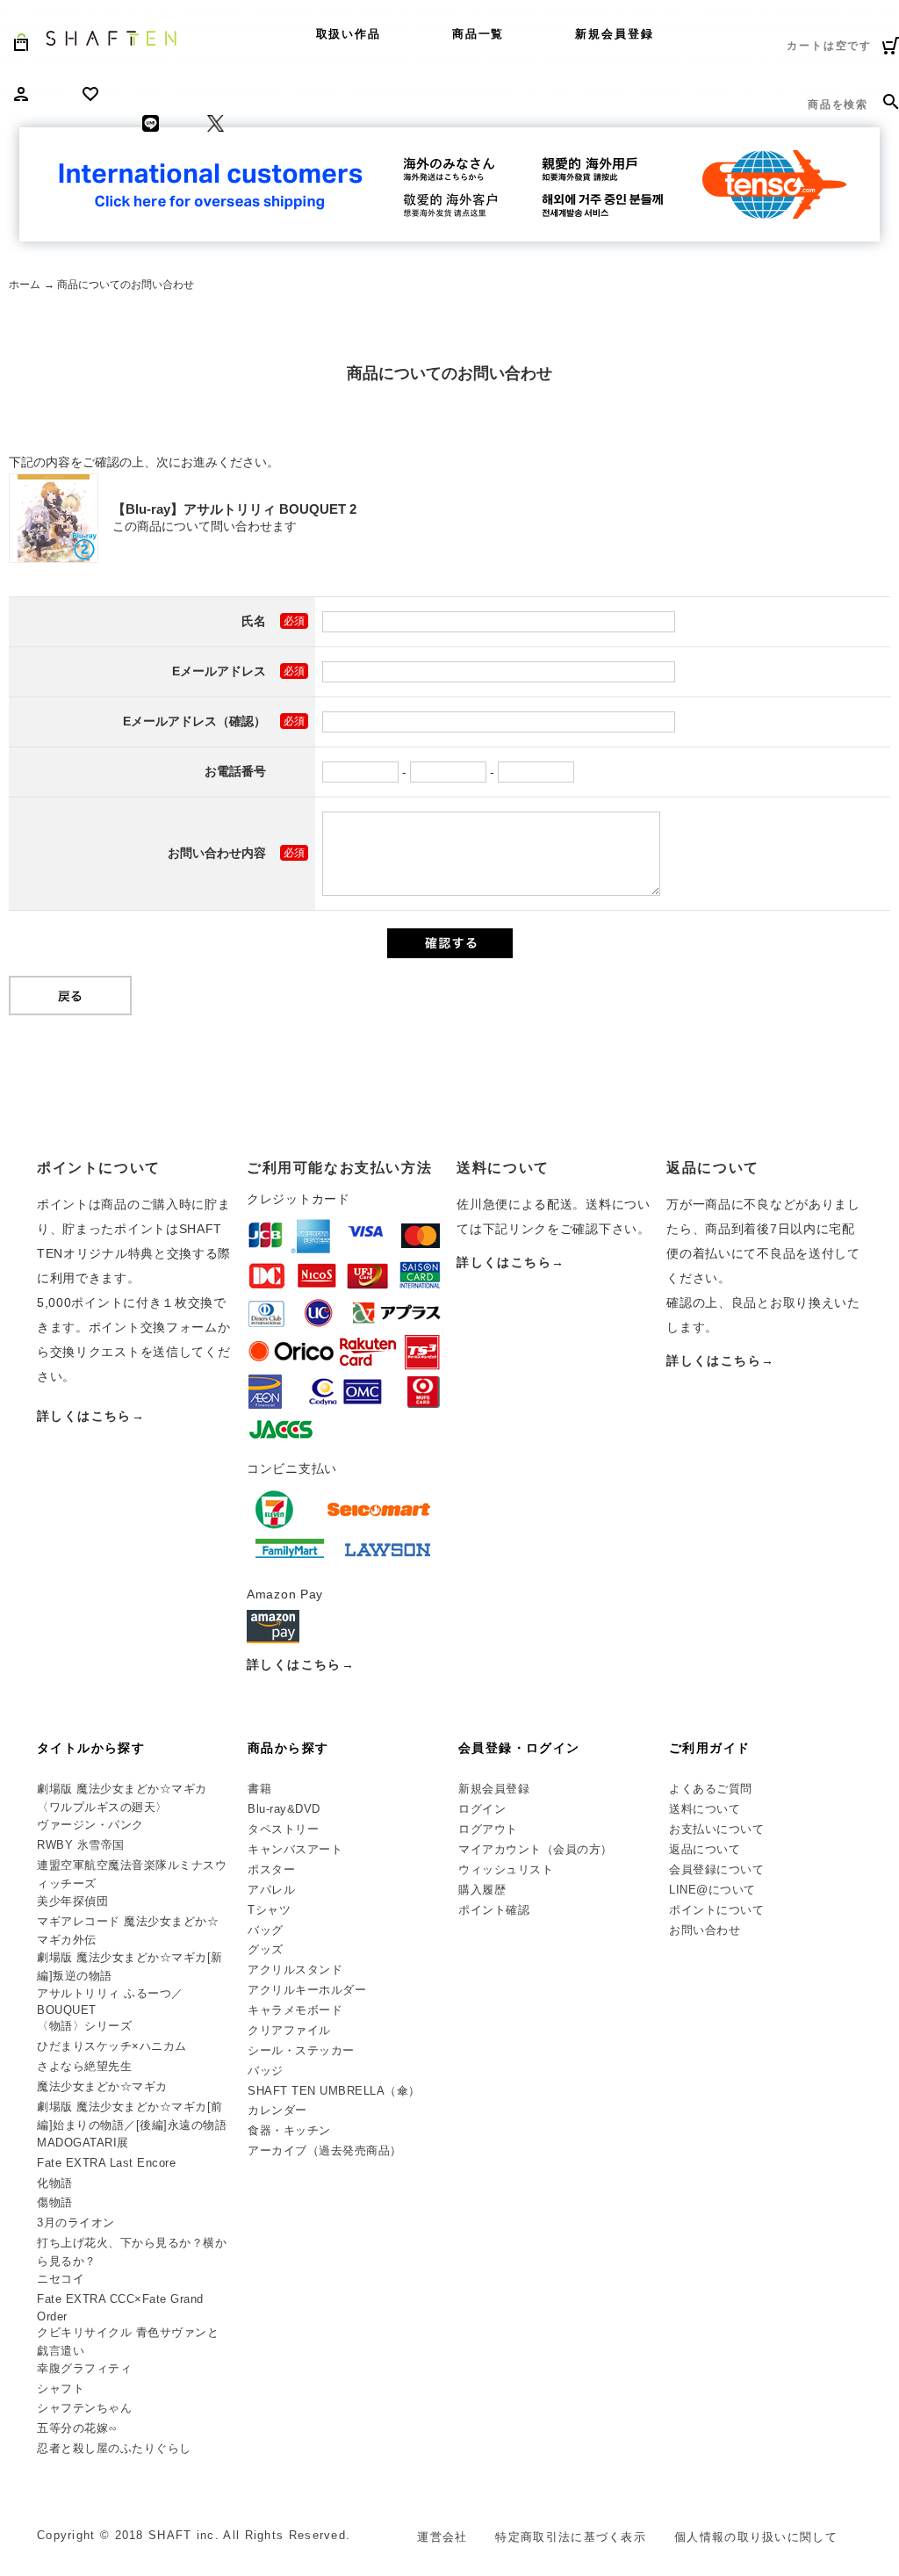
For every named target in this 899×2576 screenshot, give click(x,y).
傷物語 (55, 2202)
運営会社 (442, 2537)
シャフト (61, 2388)
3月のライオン (76, 2222)
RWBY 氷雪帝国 (81, 1845)
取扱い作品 (349, 34)
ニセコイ (61, 2279)
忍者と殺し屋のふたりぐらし (114, 2448)
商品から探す (288, 1748)
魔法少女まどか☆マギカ (102, 2086)
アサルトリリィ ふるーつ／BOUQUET (110, 2002)
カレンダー (277, 2110)
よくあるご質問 (711, 1789)
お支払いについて (716, 1829)
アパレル (271, 1890)
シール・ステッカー (301, 2050)
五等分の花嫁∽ (77, 2428)
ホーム (25, 285)
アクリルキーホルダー (307, 1990)
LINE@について (712, 1890)
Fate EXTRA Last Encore (106, 2163)
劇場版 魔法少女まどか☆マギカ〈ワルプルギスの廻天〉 (122, 1798)
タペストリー (283, 1829)
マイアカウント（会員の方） (536, 1849)
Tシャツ (269, 1910)
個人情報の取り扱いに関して (756, 2537)
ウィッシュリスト (506, 1869)
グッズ (266, 1949)
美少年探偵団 (72, 1901)
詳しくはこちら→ (91, 1416)
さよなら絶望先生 (84, 2066)
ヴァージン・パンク (90, 1825)
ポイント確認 (494, 1910)
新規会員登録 (615, 34)
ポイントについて (716, 1910)
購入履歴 (482, 1890)
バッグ (266, 1930)
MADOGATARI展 (83, 2143)
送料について (705, 1809)
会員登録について (716, 1869)
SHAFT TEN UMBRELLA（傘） (334, 2091)
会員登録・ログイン (519, 1748)
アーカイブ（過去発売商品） (325, 2150)
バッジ (266, 2071)
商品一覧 (478, 34)
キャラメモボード (295, 2010)
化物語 (55, 2183)
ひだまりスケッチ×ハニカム (112, 2046)
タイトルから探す (91, 1748)
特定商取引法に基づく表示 (571, 2537)
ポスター (271, 1869)
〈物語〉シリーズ (84, 2026)
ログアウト (488, 1829)
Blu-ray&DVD (284, 1809)
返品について (705, 1849)
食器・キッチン (289, 2130)
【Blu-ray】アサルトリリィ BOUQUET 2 (234, 509)
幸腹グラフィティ (84, 2368)
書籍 (259, 1789)
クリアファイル (289, 2030)
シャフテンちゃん (84, 2408)
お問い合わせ (705, 1930)
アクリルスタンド (295, 1970)
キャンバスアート (295, 1849)
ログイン (482, 1809)
